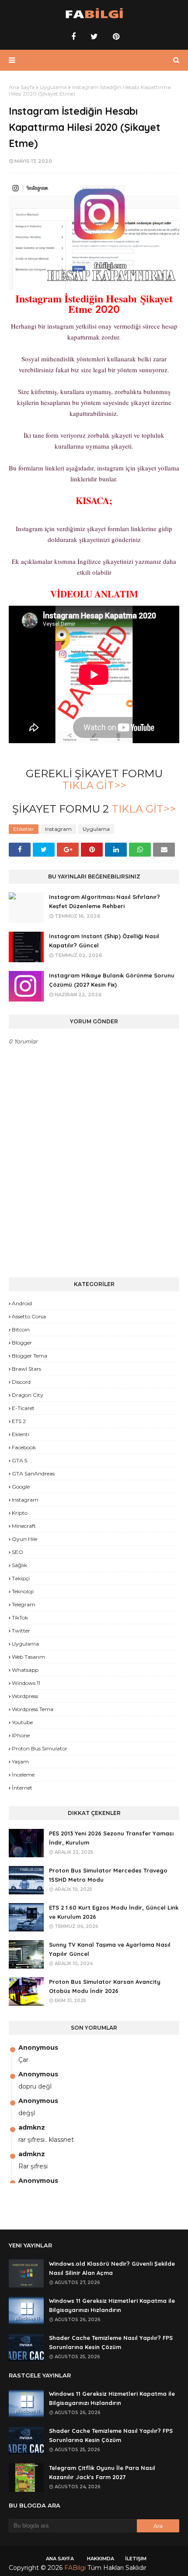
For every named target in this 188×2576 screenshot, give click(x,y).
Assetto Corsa (29, 1316)
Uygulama (53, 87)
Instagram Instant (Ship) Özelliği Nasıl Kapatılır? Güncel (104, 941)
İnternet (22, 1788)
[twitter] (94, 37)
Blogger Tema (30, 1356)
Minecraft (24, 1526)
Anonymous (38, 2048)
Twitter (21, 1631)
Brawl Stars (26, 1369)
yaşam (20, 1761)
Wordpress (25, 1696)
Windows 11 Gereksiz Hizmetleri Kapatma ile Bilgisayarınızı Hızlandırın (112, 2305)
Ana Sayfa (22, 87)
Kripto (20, 1513)
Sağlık (19, 1565)
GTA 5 (19, 1460)
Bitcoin (21, 1329)
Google (21, 1487)
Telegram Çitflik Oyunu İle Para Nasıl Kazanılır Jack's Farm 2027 (102, 2472)
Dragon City (28, 1395)
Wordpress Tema (33, 1709)
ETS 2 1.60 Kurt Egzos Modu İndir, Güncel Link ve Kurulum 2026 (114, 1912)
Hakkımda (101, 2559)
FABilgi (75, 2568)
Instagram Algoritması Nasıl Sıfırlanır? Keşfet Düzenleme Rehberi (104, 901)
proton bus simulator (40, 1748)
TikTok (20, 1617)
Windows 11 (26, 1683)
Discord (21, 1382)
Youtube (22, 1722)
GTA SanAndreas (33, 1473)
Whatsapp (25, 1670)
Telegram (24, 1604)
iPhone (21, 1735)
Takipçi (21, 1578)
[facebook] (73, 37)
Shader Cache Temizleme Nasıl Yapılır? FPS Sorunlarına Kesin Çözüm (111, 2342)
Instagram (58, 829)
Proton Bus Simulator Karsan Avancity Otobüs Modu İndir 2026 (105, 1986)
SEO (17, 1552)
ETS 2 (19, 1421)
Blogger (22, 1343)
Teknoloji (23, 1591)
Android (22, 1303)
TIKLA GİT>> (94, 785)
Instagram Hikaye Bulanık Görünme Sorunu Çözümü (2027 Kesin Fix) (112, 980)
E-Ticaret (23, 1408)
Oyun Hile (24, 1539)
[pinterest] (115, 37)
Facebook (24, 1447)
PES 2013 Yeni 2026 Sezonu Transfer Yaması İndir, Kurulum (111, 1838)
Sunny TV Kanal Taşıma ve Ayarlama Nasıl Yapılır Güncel (110, 1949)
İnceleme (23, 1775)
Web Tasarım (28, 1657)
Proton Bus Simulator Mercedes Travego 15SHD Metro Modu (108, 1875)
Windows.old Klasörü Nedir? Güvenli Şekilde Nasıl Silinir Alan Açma (112, 2268)
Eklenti (21, 1434)
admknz (32, 2127)
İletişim (136, 2559)
